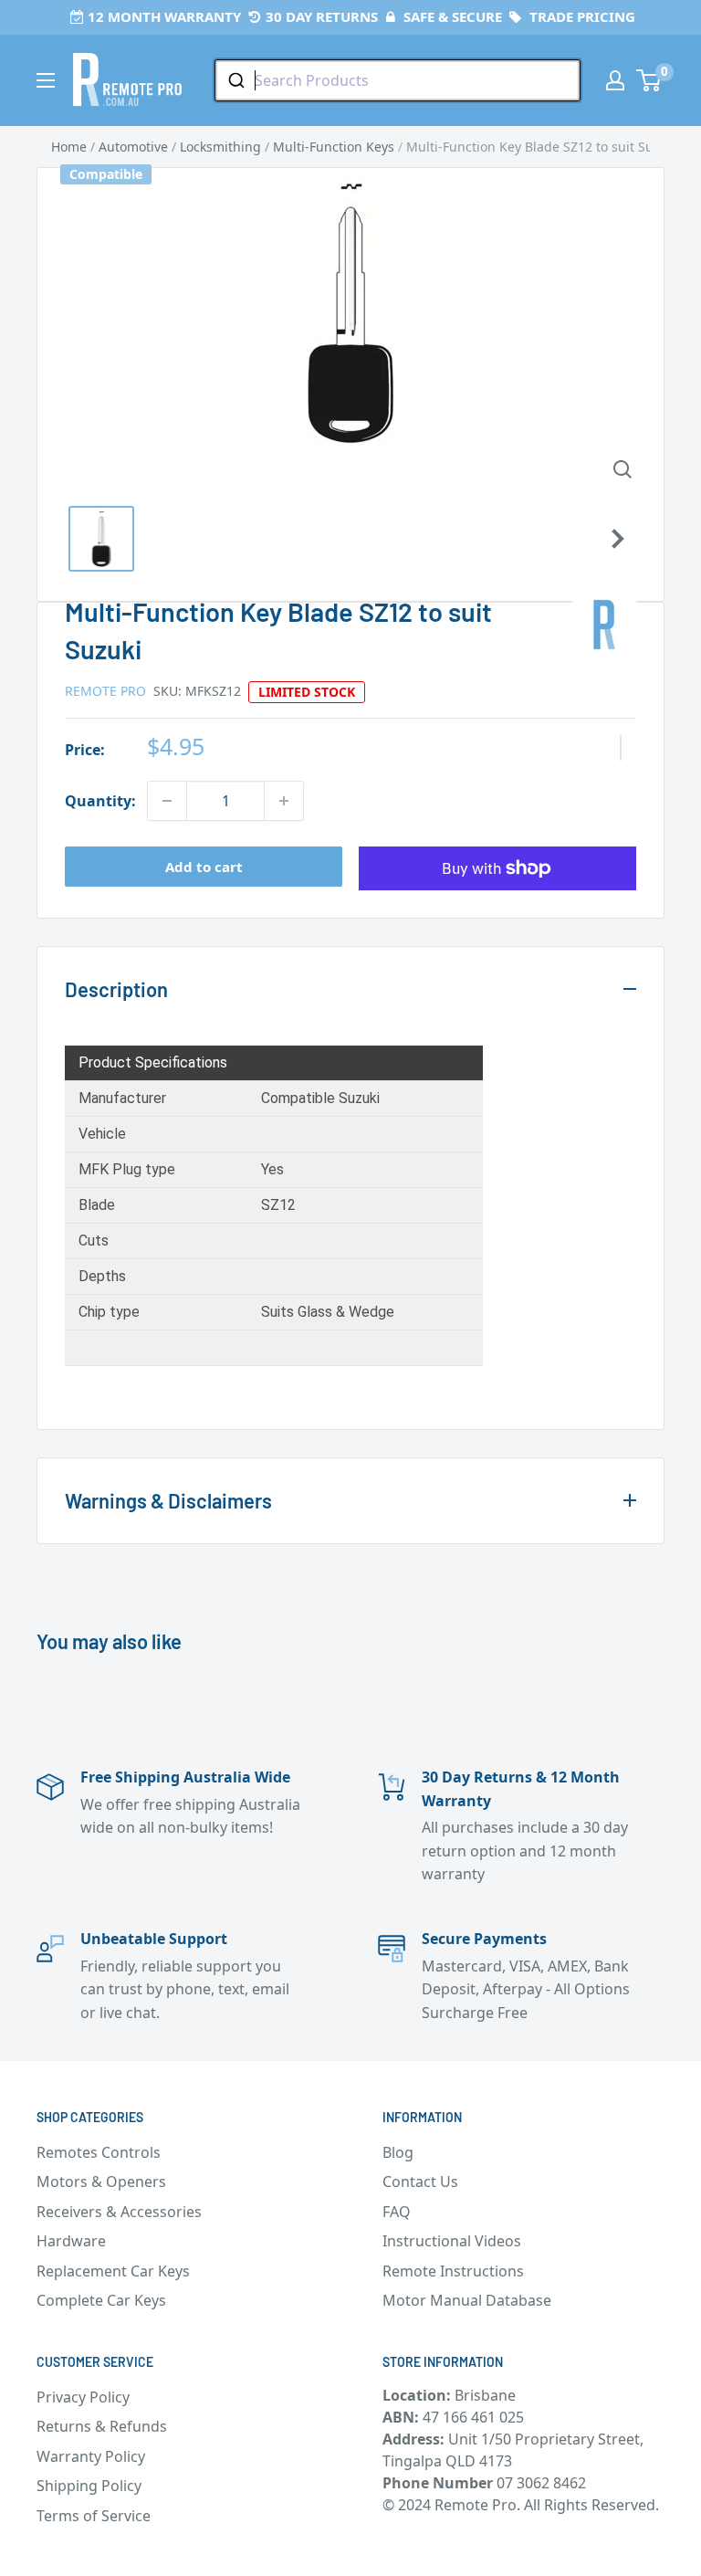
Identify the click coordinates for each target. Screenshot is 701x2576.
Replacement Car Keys (113, 2271)
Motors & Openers (101, 2182)
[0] (649, 80)
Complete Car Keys (101, 2300)
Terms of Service (94, 2516)
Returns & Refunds (102, 2426)
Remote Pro (105, 691)
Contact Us (420, 2182)
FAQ (397, 2212)
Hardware (71, 2241)
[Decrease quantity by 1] (167, 801)
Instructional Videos (452, 2241)
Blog (398, 2152)
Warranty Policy (91, 2456)
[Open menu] (46, 80)
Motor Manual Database (467, 2300)
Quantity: (100, 801)
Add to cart (204, 867)
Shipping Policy (89, 2486)
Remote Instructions (453, 2271)
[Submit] (235, 80)
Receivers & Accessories (119, 2212)
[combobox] (398, 80)
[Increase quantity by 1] (284, 801)
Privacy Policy (83, 2397)
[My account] (615, 80)
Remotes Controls (99, 2152)
